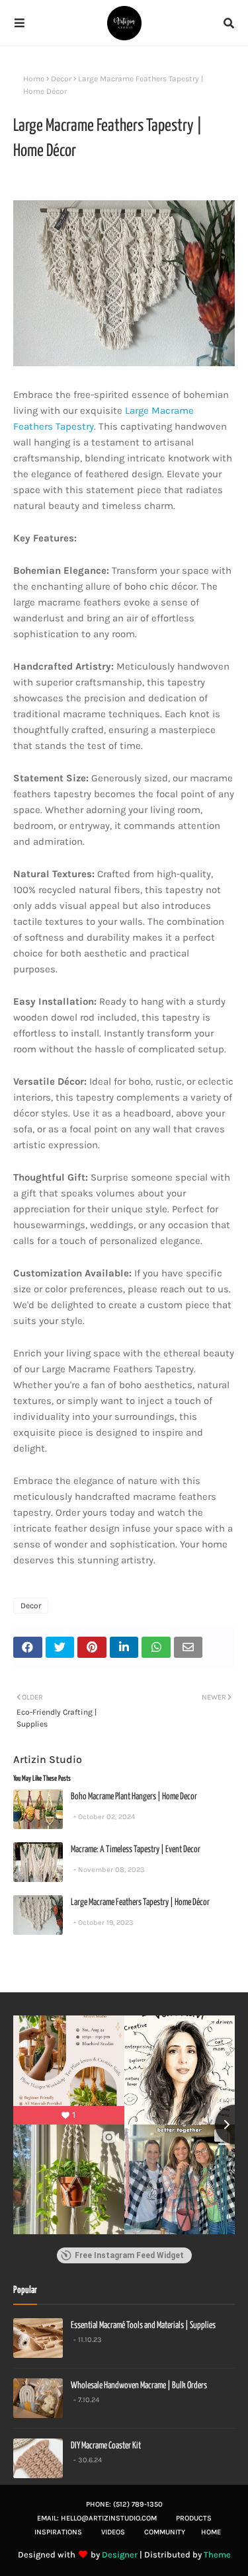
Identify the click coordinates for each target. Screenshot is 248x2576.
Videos (113, 2532)
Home (34, 79)
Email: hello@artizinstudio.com (97, 2518)
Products (194, 2518)
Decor (61, 79)
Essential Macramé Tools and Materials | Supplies (143, 2325)
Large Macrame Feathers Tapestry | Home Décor (140, 1902)
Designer (120, 2555)
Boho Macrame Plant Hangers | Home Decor (134, 1797)
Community (165, 2532)
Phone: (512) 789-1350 (124, 2504)
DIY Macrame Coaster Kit (106, 2446)
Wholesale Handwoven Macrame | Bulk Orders (139, 2386)
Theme (217, 2555)
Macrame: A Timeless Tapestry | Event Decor (136, 1850)
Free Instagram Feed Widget (129, 2255)
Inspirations (58, 2532)
